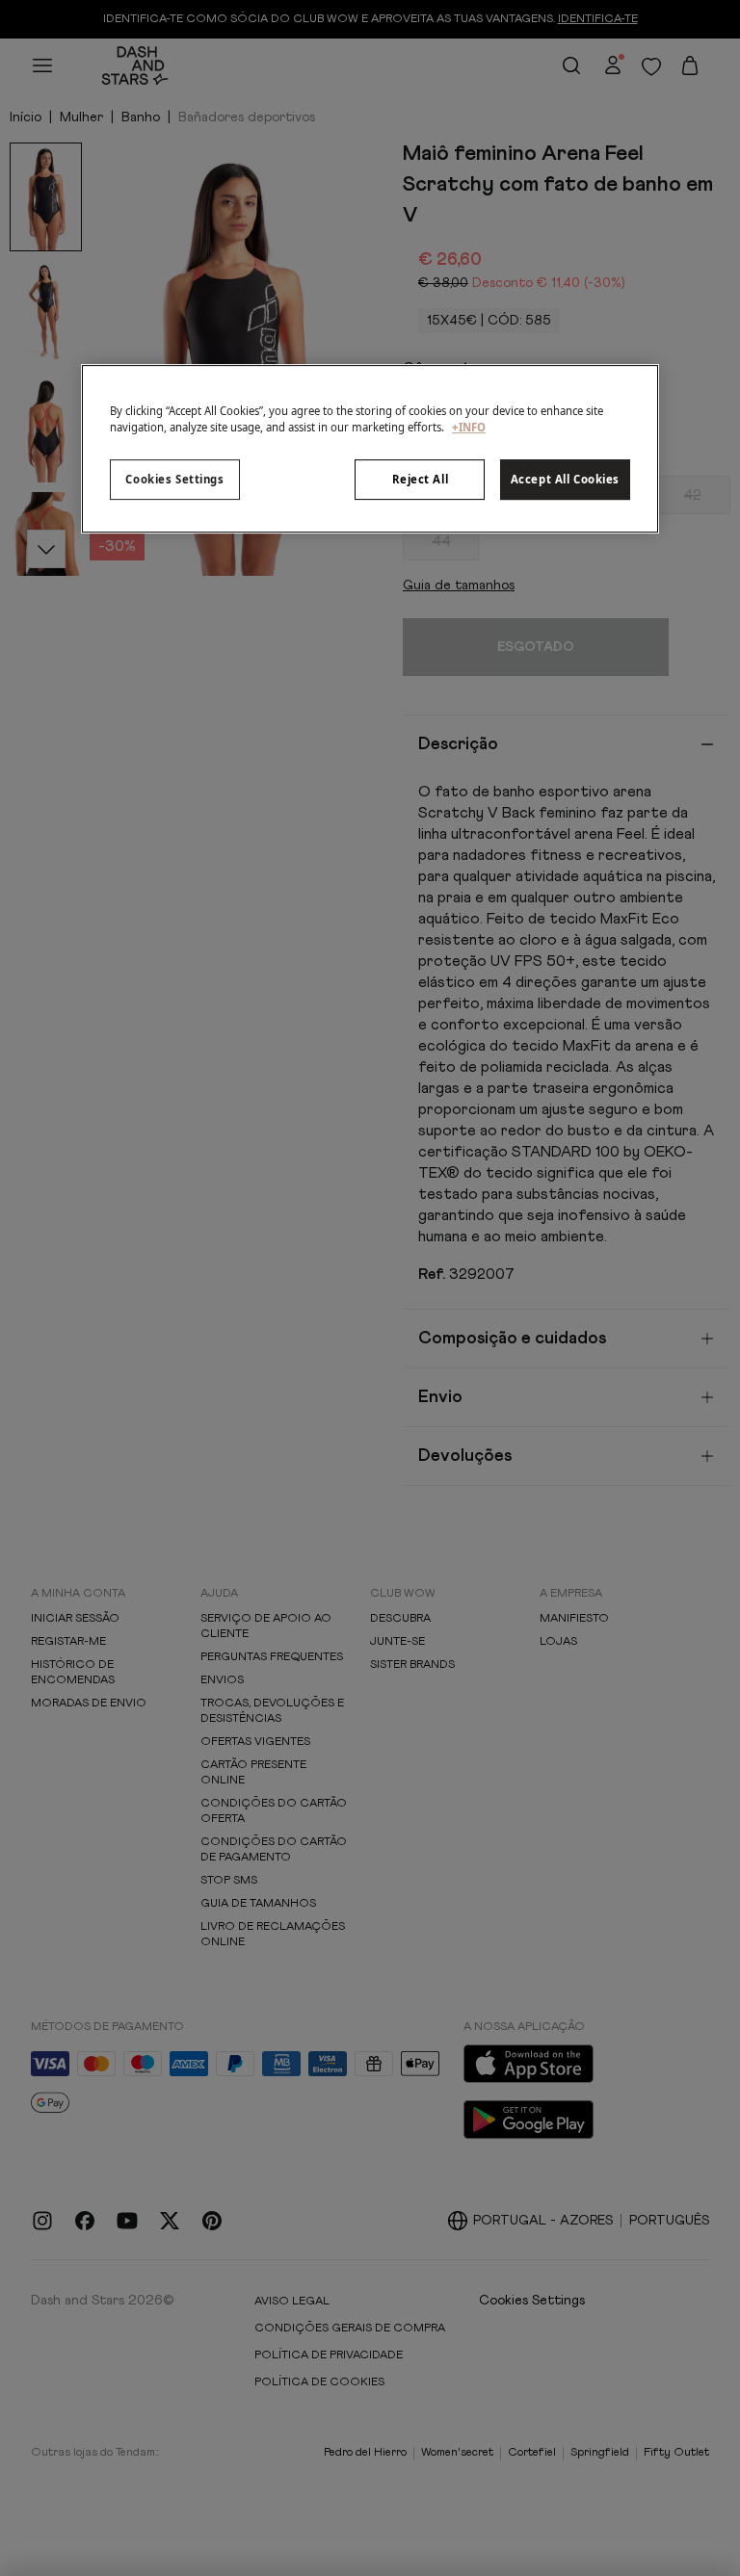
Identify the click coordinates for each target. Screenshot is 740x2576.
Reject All (421, 479)
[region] (370, 449)
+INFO (469, 427)
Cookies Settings (174, 479)
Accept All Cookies (565, 479)
